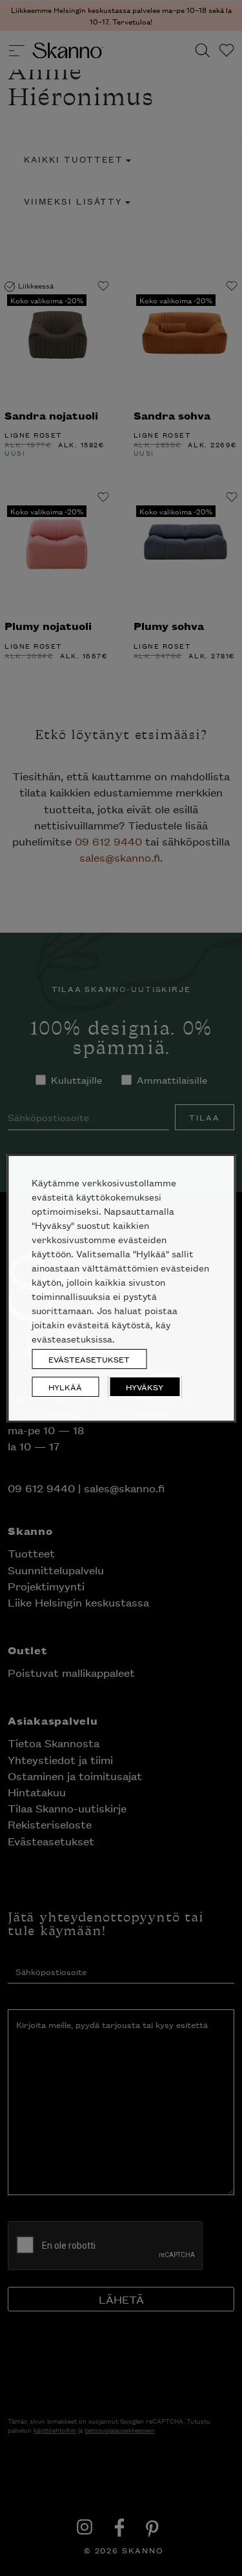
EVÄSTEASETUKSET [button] (89, 1359)
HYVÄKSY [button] (145, 1387)
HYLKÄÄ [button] (65, 1387)
